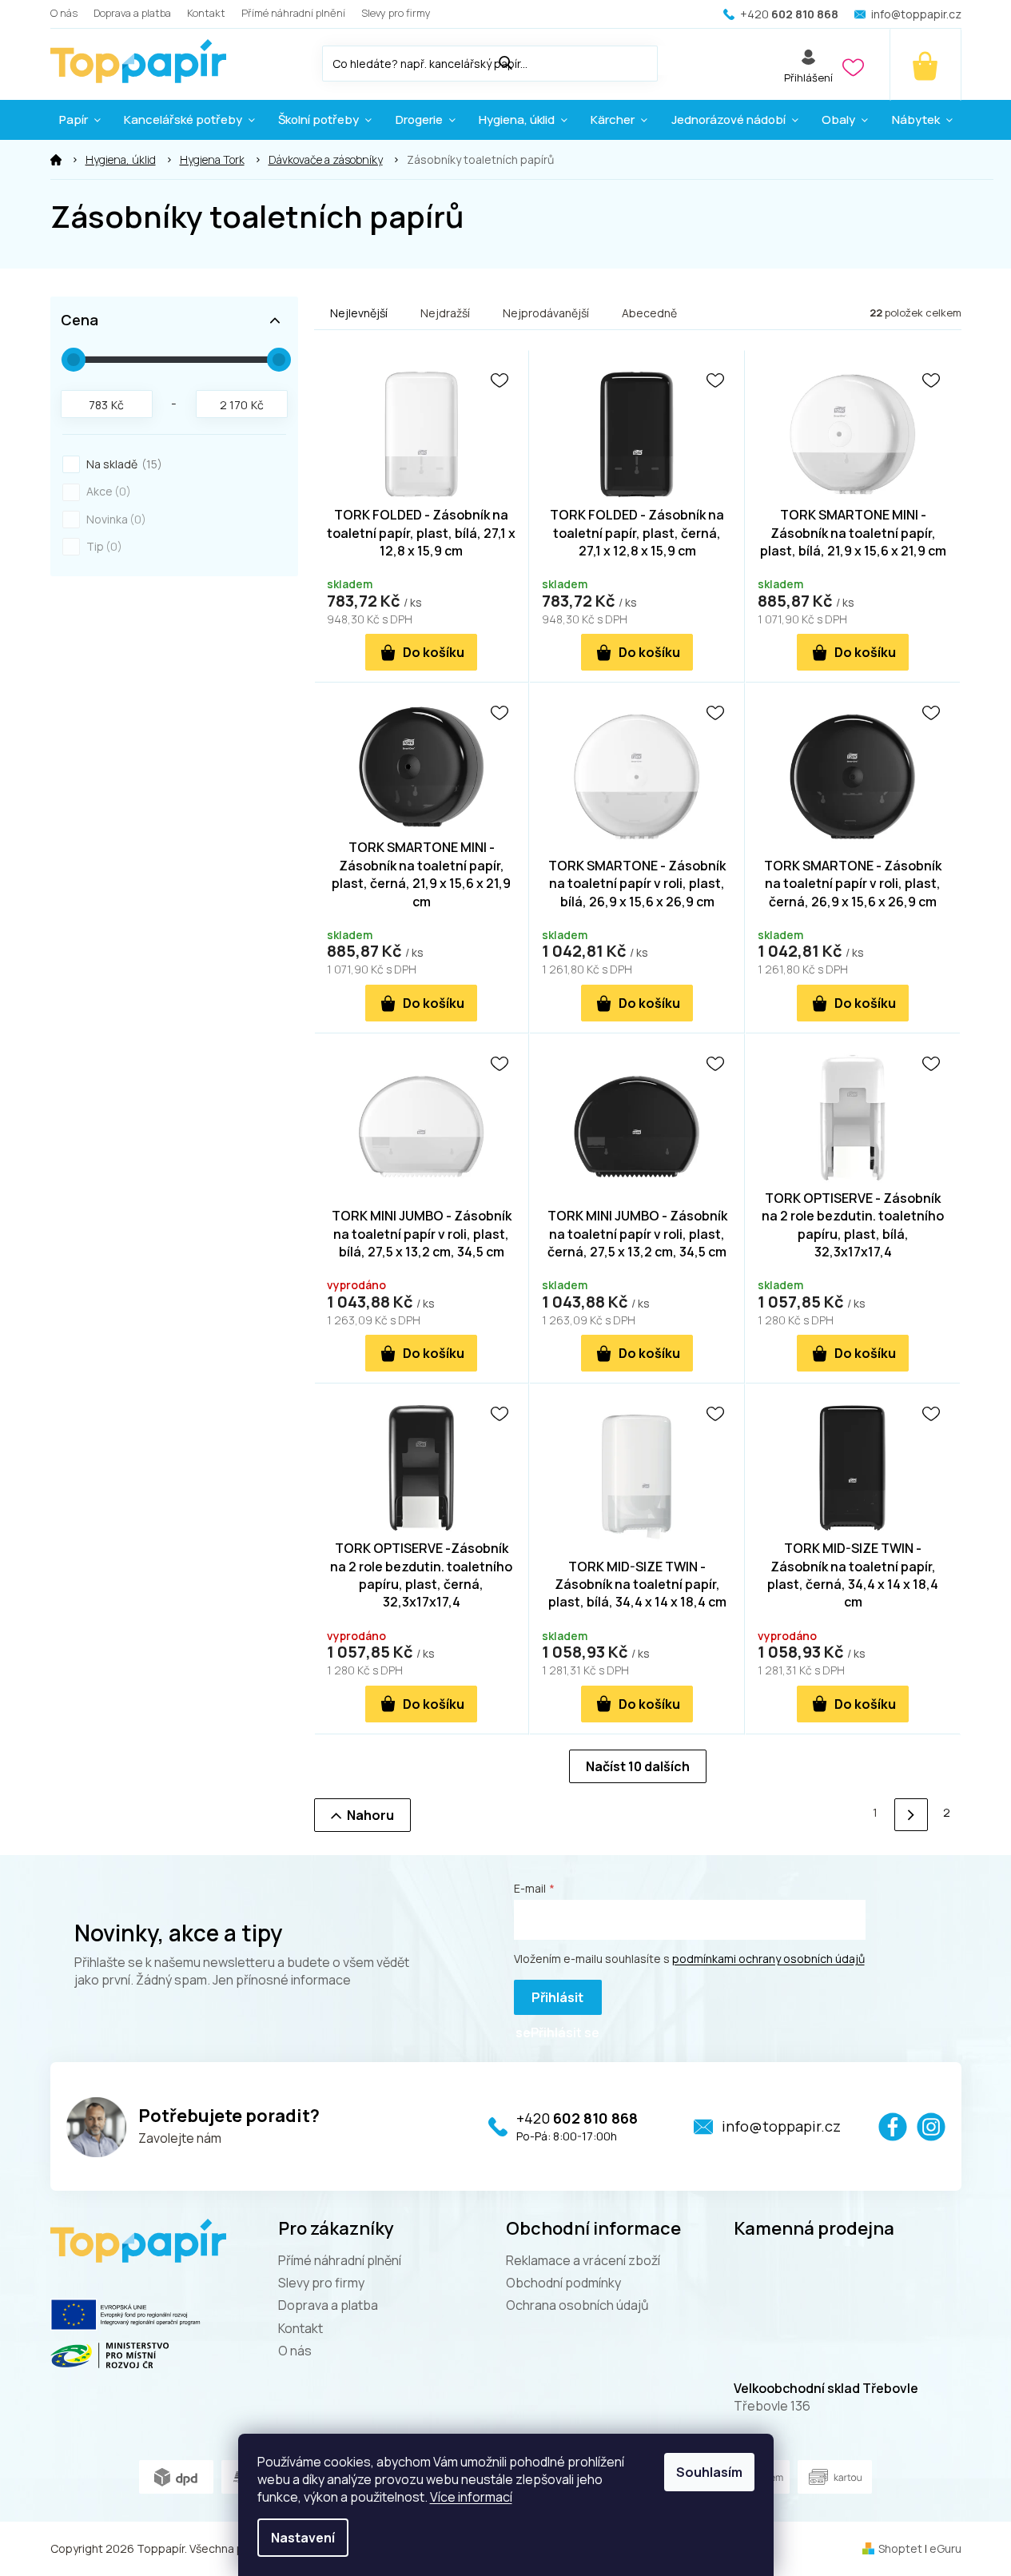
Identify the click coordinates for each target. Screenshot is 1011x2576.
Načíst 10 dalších (638, 1766)
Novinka (114, 519)
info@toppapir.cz (781, 2126)
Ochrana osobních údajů (577, 2305)
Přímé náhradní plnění (293, 13)
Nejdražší (445, 313)
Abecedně (649, 313)
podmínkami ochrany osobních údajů (768, 1959)
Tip (102, 546)
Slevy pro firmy (396, 13)
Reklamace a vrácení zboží (583, 2260)
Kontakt (206, 13)
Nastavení (303, 2538)
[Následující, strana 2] (911, 1815)
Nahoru (370, 1815)
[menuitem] (80, 120)
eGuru (945, 2548)
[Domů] (56, 160)
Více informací (471, 2497)
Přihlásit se (549, 2002)
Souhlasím (709, 2472)
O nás (64, 13)
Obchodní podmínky (563, 2283)
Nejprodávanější (546, 313)
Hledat (674, 60)
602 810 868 (577, 2118)
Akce (106, 491)
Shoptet (900, 2548)
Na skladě (122, 464)
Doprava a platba (132, 13)
